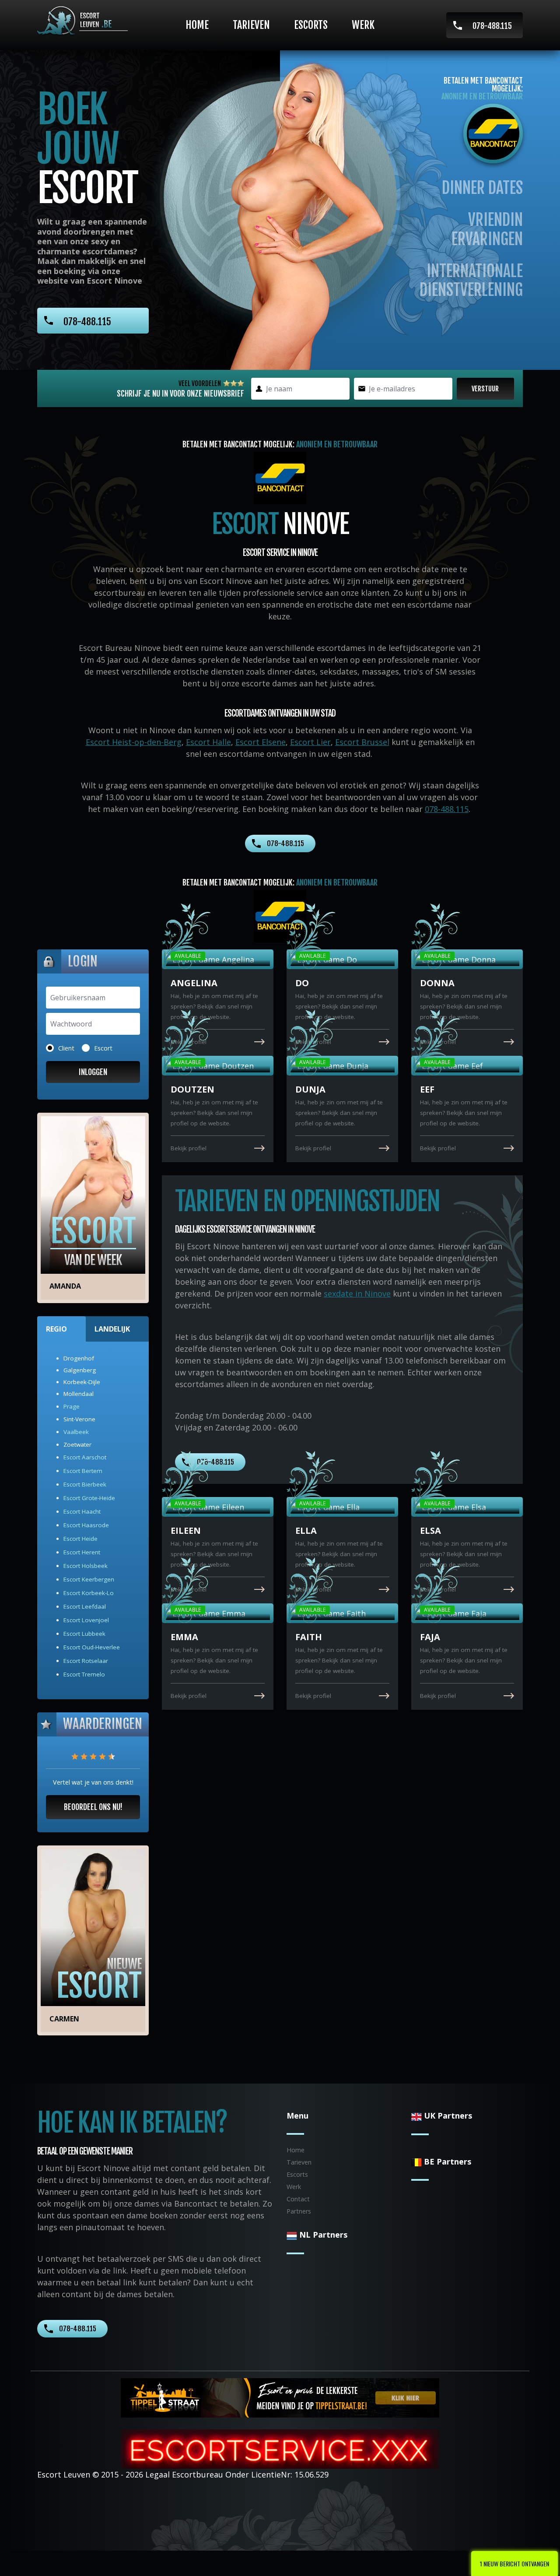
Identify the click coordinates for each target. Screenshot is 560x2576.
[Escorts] (280, 2397)
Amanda (65, 1286)
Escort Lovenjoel (86, 1620)
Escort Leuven (64, 2474)
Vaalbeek (76, 1432)
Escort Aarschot (85, 1457)
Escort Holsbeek (86, 1566)
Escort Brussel (362, 742)
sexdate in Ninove (357, 1293)
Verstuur (485, 389)
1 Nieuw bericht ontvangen (514, 2564)
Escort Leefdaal (85, 1606)
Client (66, 1048)
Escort (103, 1048)
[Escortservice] (280, 2448)
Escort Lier (310, 742)
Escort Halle (208, 742)
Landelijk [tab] (112, 1329)
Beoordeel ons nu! (93, 1807)
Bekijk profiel (189, 1042)
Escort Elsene (261, 742)
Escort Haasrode (86, 1525)
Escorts (311, 25)
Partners (299, 2211)
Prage (72, 1406)
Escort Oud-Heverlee (92, 1647)
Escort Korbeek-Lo (89, 1593)
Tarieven (251, 25)
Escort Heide (80, 1539)
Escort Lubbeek (84, 1634)
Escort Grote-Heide (89, 1498)
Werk (363, 25)
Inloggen (93, 1072)
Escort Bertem (83, 1471)
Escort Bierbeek (85, 1484)
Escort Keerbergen (89, 1579)
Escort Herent (82, 1552)
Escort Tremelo (84, 1674)
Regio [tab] (56, 1329)
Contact (298, 2199)
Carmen (64, 2019)
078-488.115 (492, 26)
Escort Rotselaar (86, 1661)
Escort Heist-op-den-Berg (134, 742)
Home (197, 25)
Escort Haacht (82, 1511)
